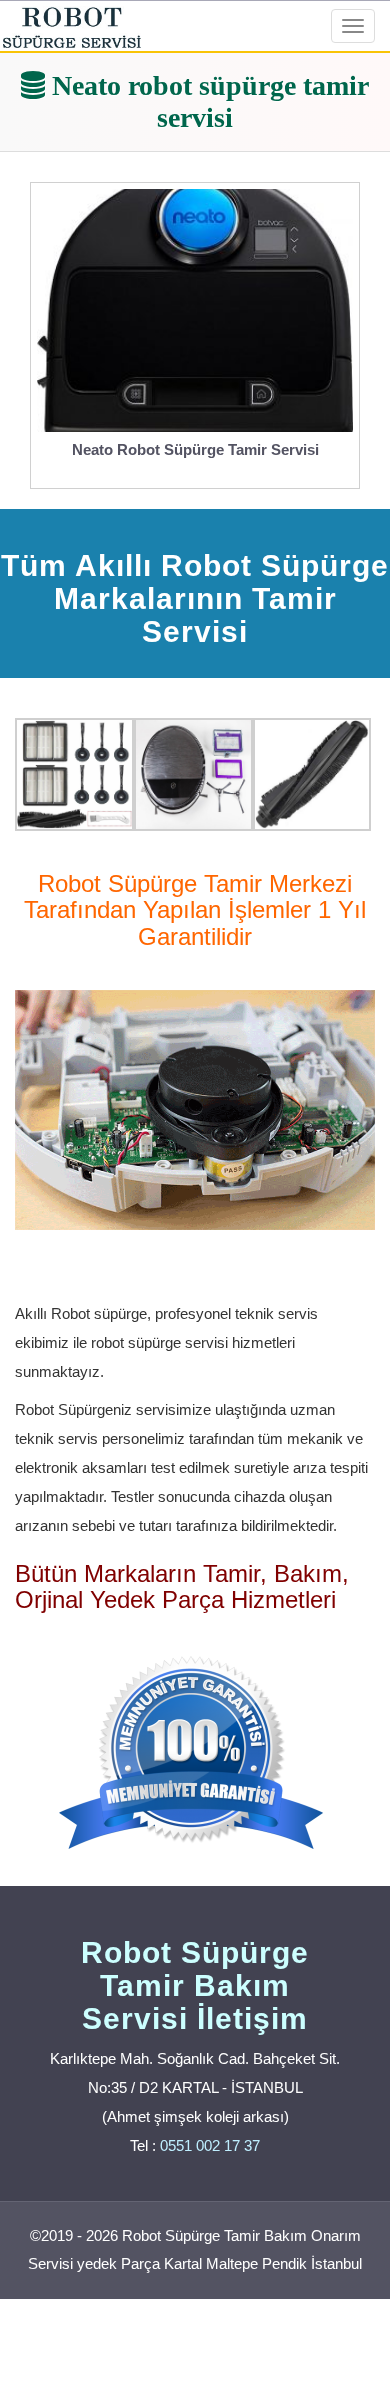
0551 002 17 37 (210, 2145)
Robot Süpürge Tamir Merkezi (195, 883)
